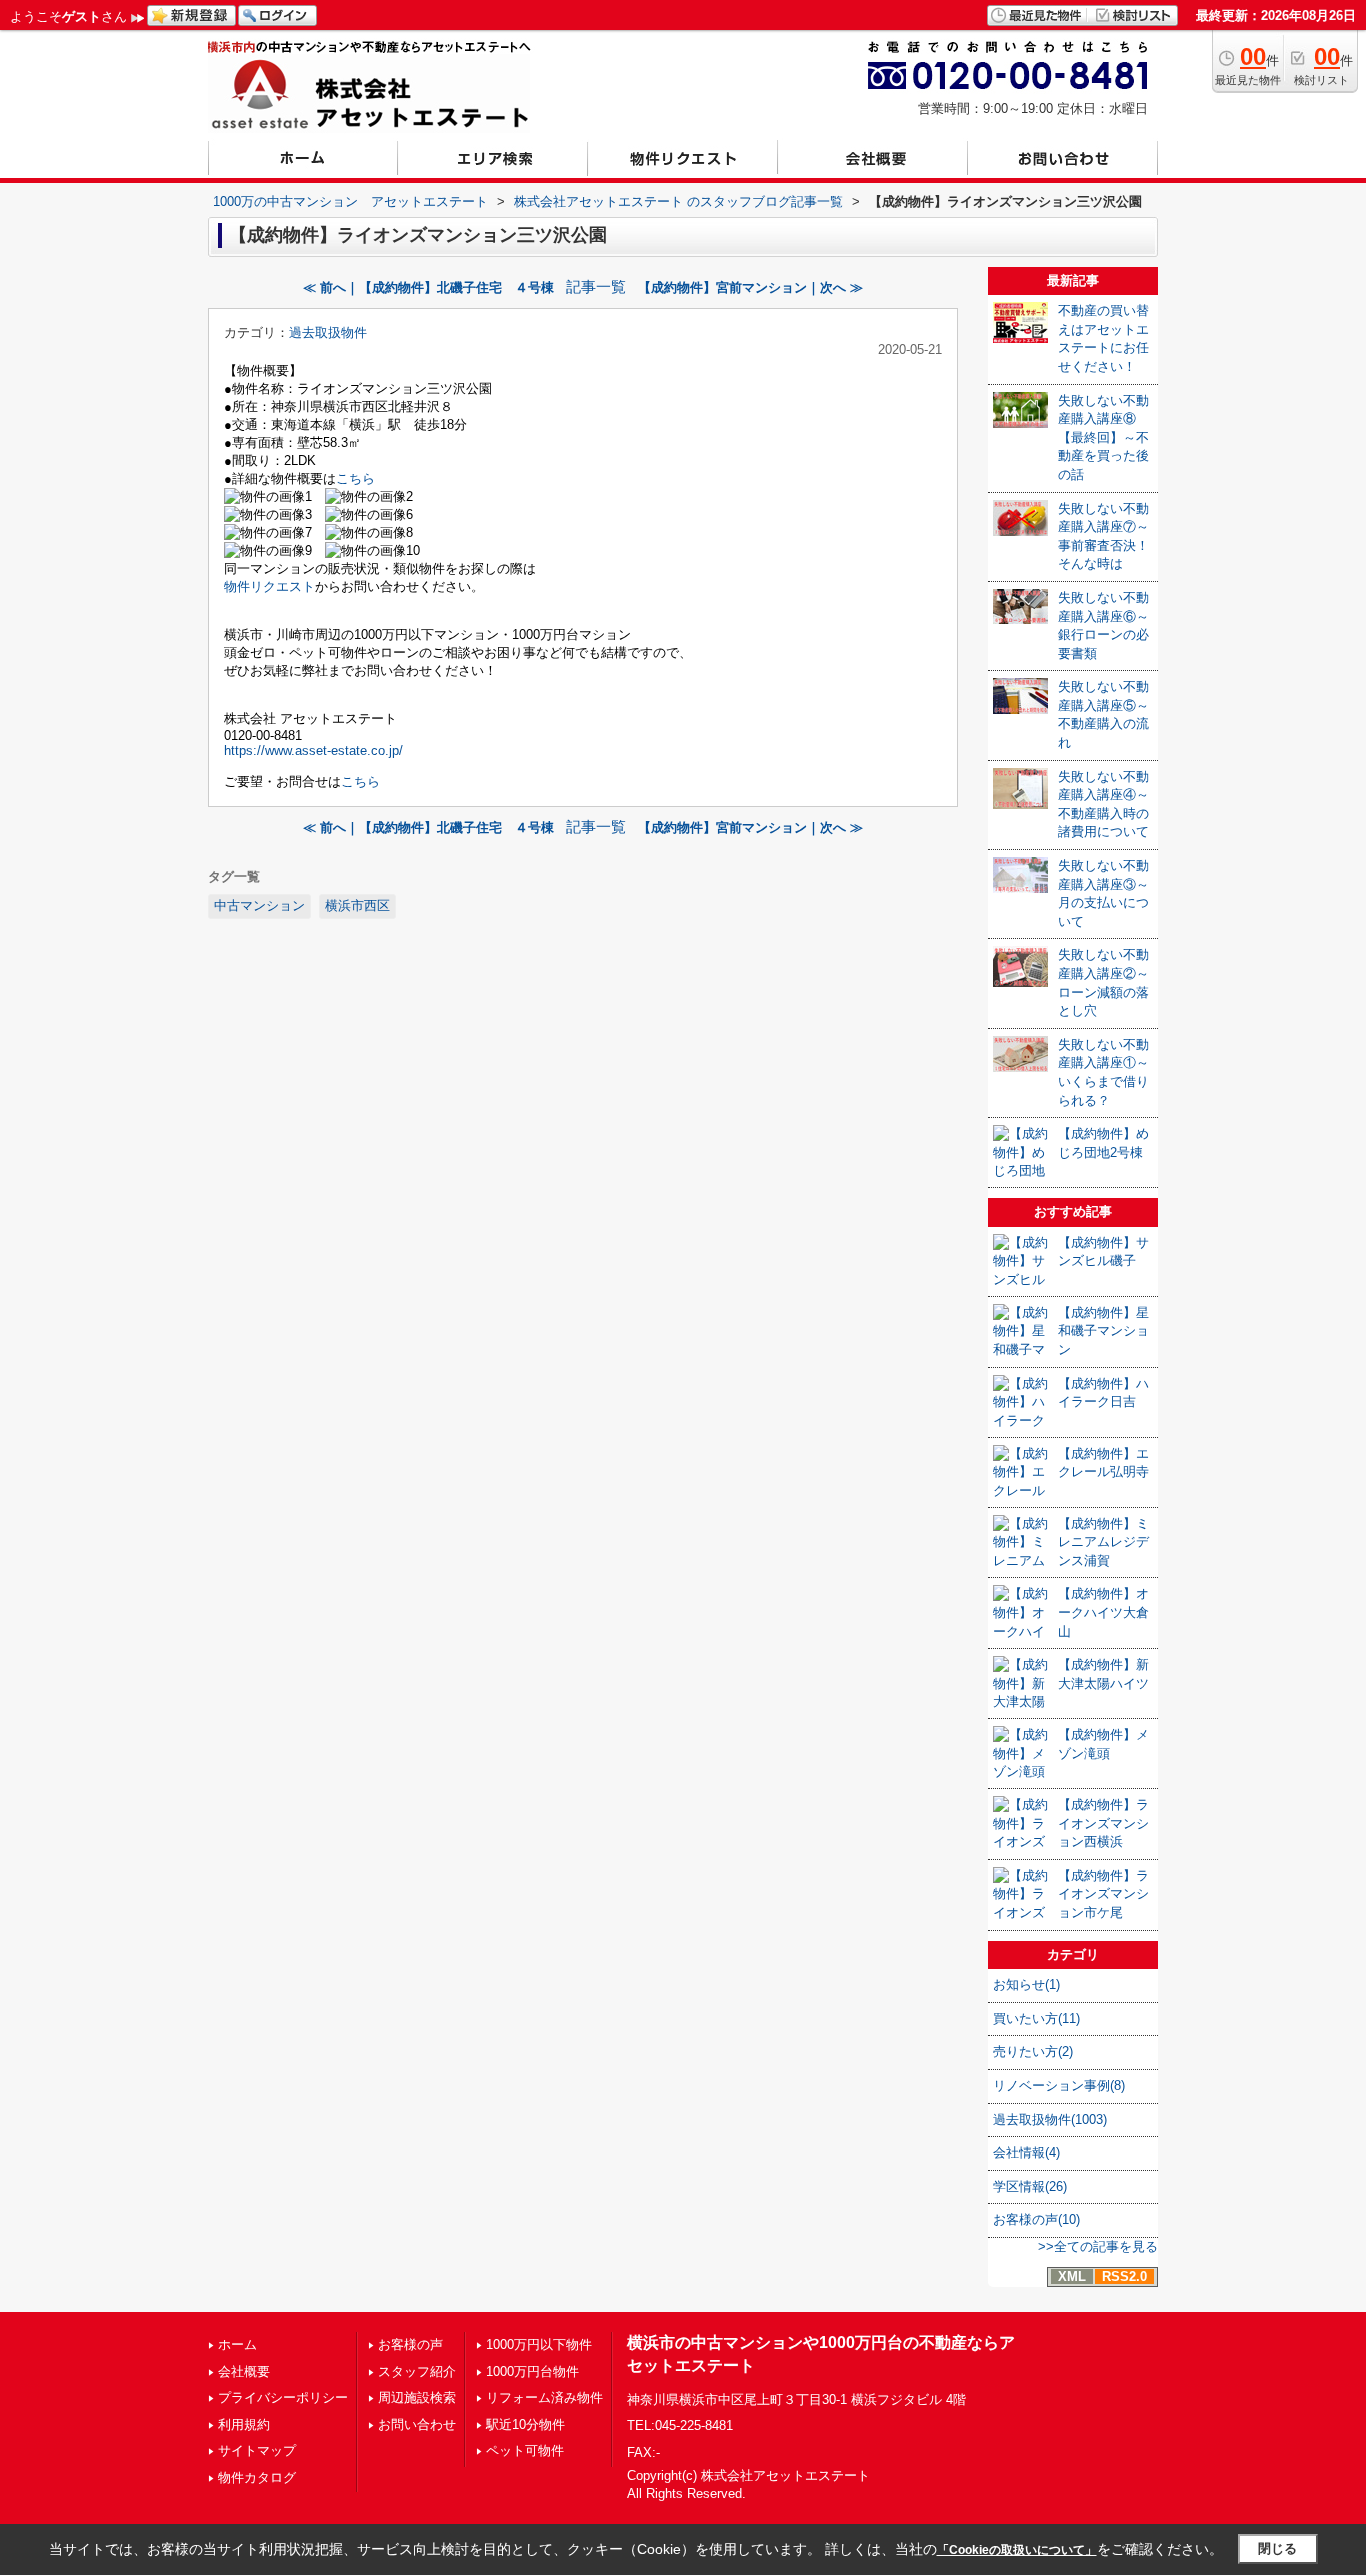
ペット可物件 (525, 2450)
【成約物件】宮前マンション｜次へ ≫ (750, 287)
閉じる (1277, 2548)
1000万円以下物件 (539, 2344)
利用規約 (244, 2424)
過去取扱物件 (328, 332)
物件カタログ (257, 2477)
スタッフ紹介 (417, 2371)
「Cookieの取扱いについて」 (1017, 2550)
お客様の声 (410, 2344)
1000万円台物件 (532, 2371)
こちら (355, 478)
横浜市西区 (357, 905)
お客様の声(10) (1036, 2219)
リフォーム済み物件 (544, 2397)
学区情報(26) (1030, 2186)
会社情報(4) (1026, 2152)
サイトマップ (257, 2450)
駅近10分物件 (525, 2424)
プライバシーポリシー (283, 2397)
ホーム (237, 2344)
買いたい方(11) (1036, 2018)
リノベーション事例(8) (1059, 2085)
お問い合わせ (417, 2424)
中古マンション (259, 905)
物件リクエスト (269, 586)
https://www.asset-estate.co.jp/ (313, 750)
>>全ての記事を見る (1098, 2246)
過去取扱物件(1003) (1050, 2119)
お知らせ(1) (1026, 1984)
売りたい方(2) (1033, 2051)
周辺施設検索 (417, 2397)
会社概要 (244, 2371)
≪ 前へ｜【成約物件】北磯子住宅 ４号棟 (428, 287)
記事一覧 (596, 287)
